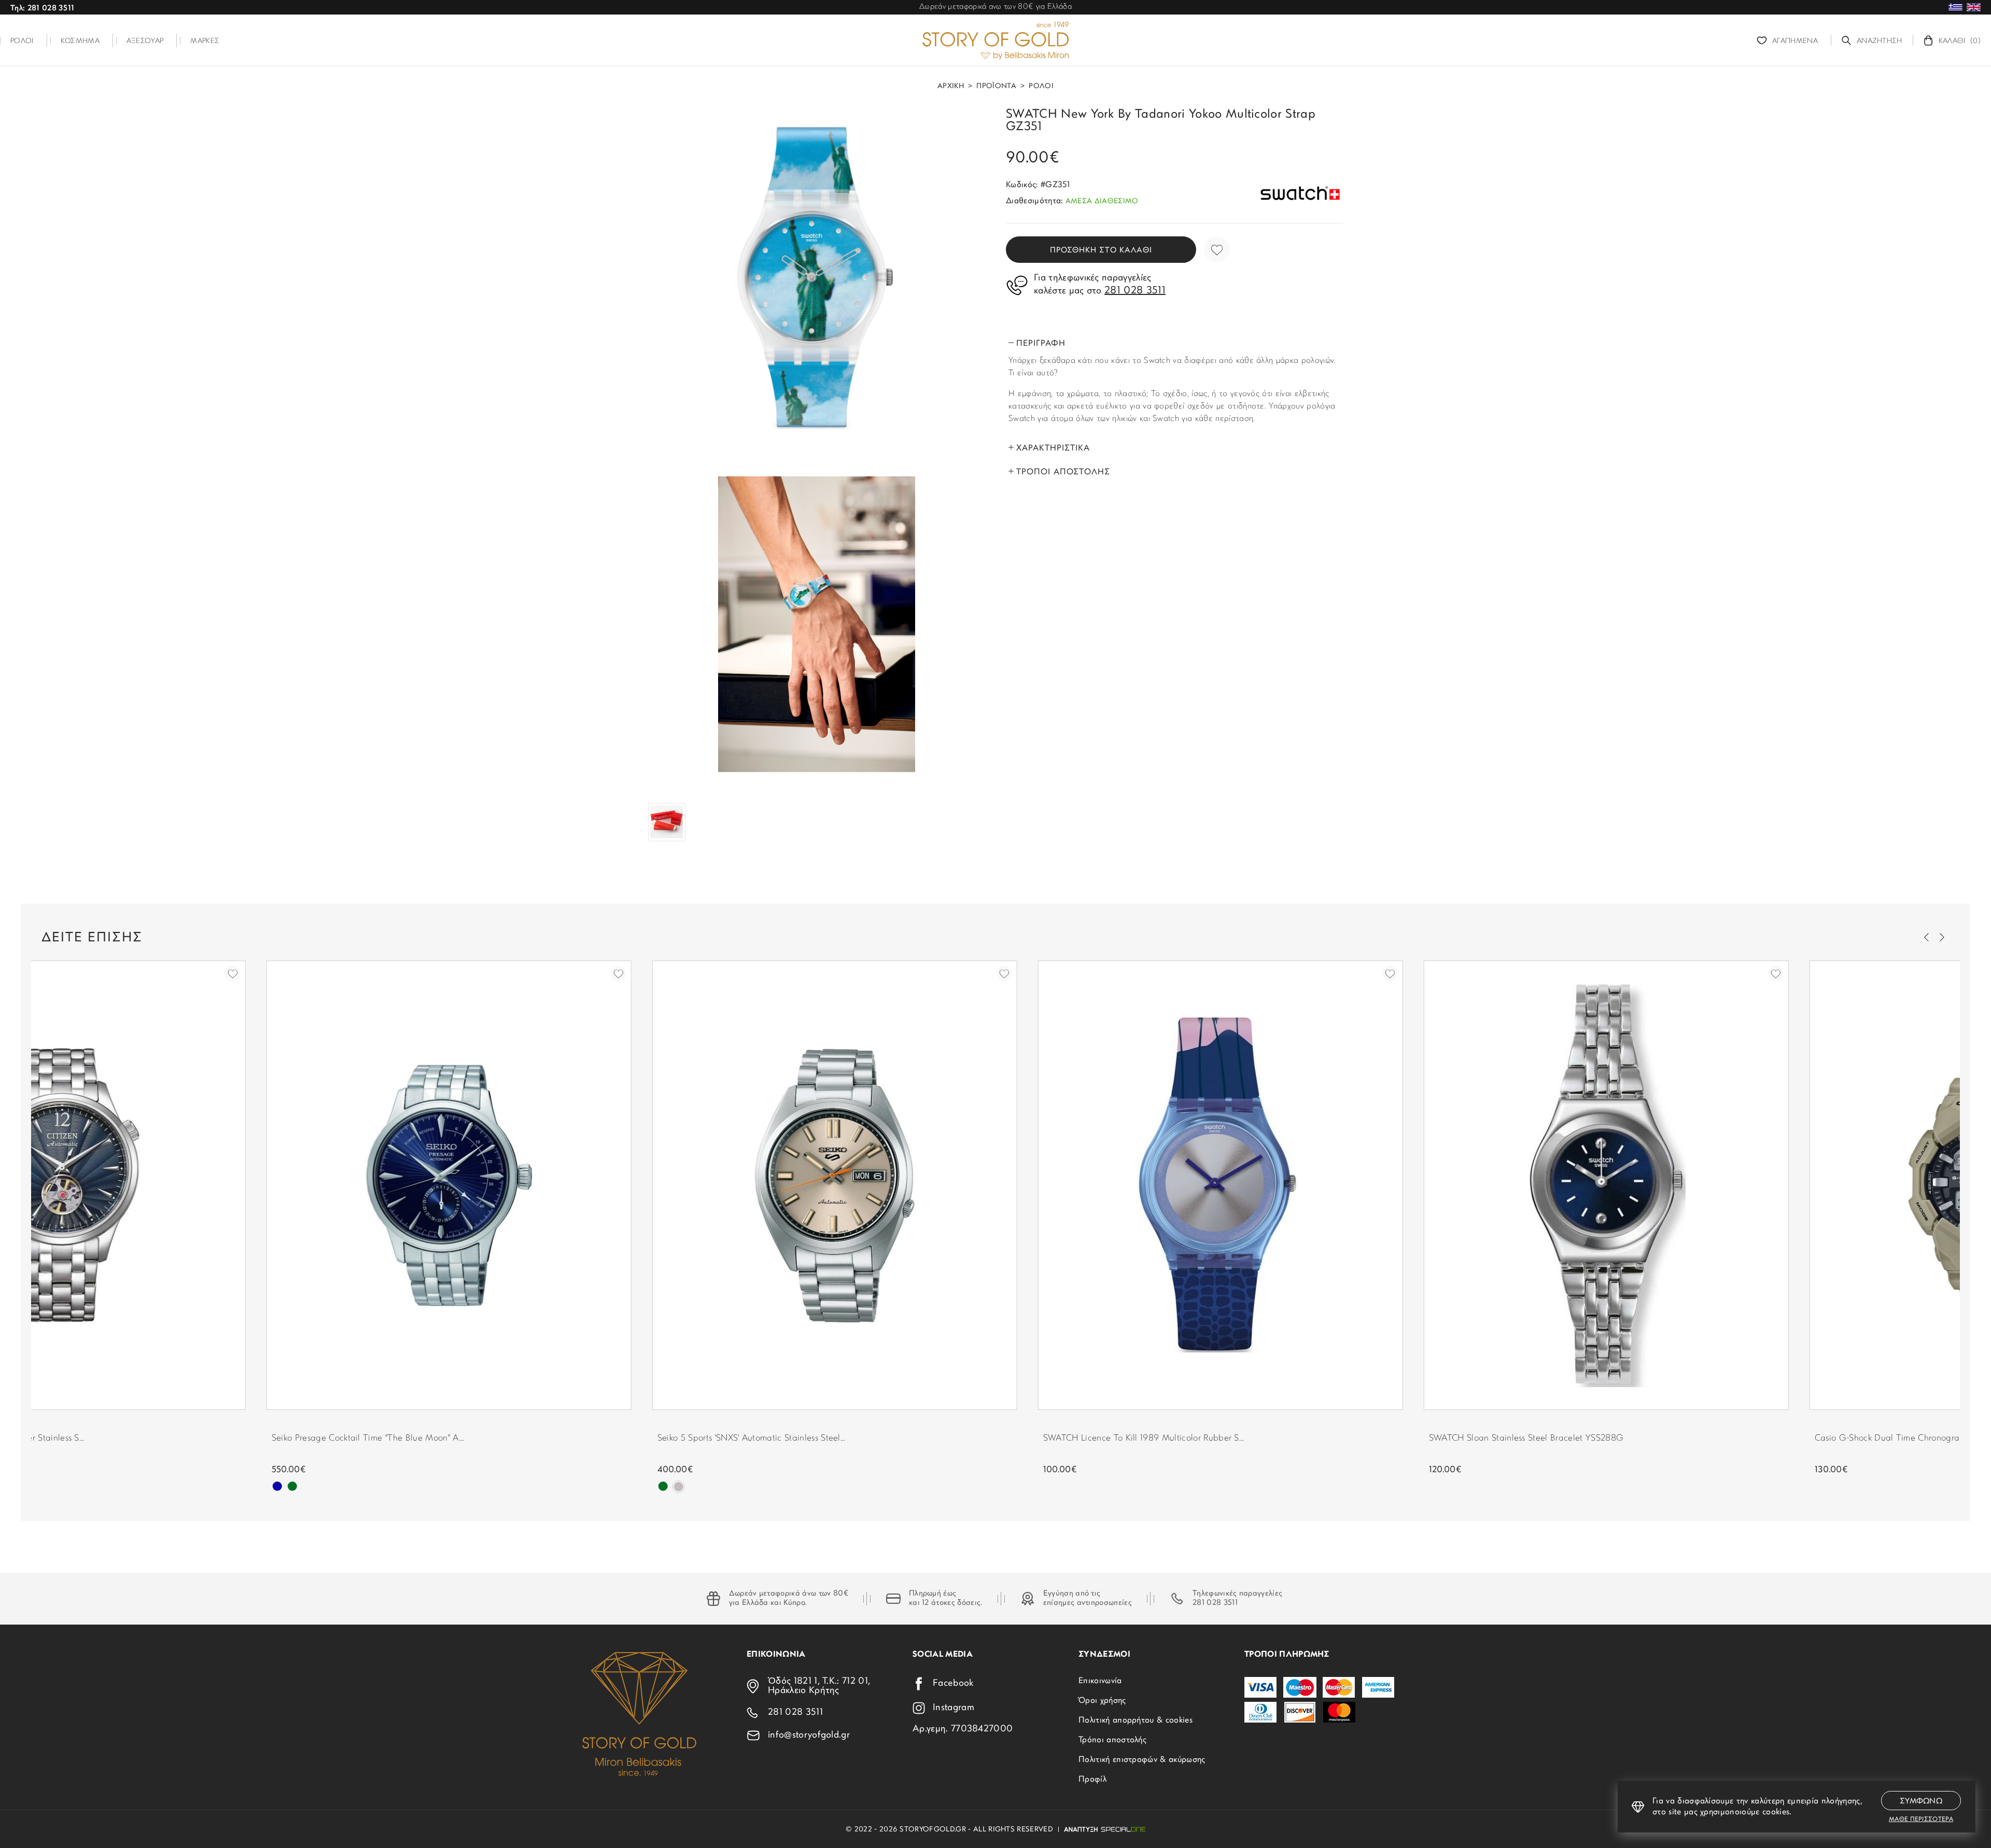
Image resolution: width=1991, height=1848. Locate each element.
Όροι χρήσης (1102, 1701)
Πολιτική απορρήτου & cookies (1135, 1720)
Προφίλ (1092, 1780)
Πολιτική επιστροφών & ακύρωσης (1142, 1760)
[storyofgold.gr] (995, 40)
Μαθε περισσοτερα (1921, 1819)
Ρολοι (1041, 87)
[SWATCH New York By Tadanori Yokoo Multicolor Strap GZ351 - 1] (817, 277)
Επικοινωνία (1100, 1681)
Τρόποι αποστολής (1112, 1740)
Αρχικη (951, 87)
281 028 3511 (1215, 1603)
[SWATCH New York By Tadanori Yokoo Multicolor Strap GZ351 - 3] (667, 822)
